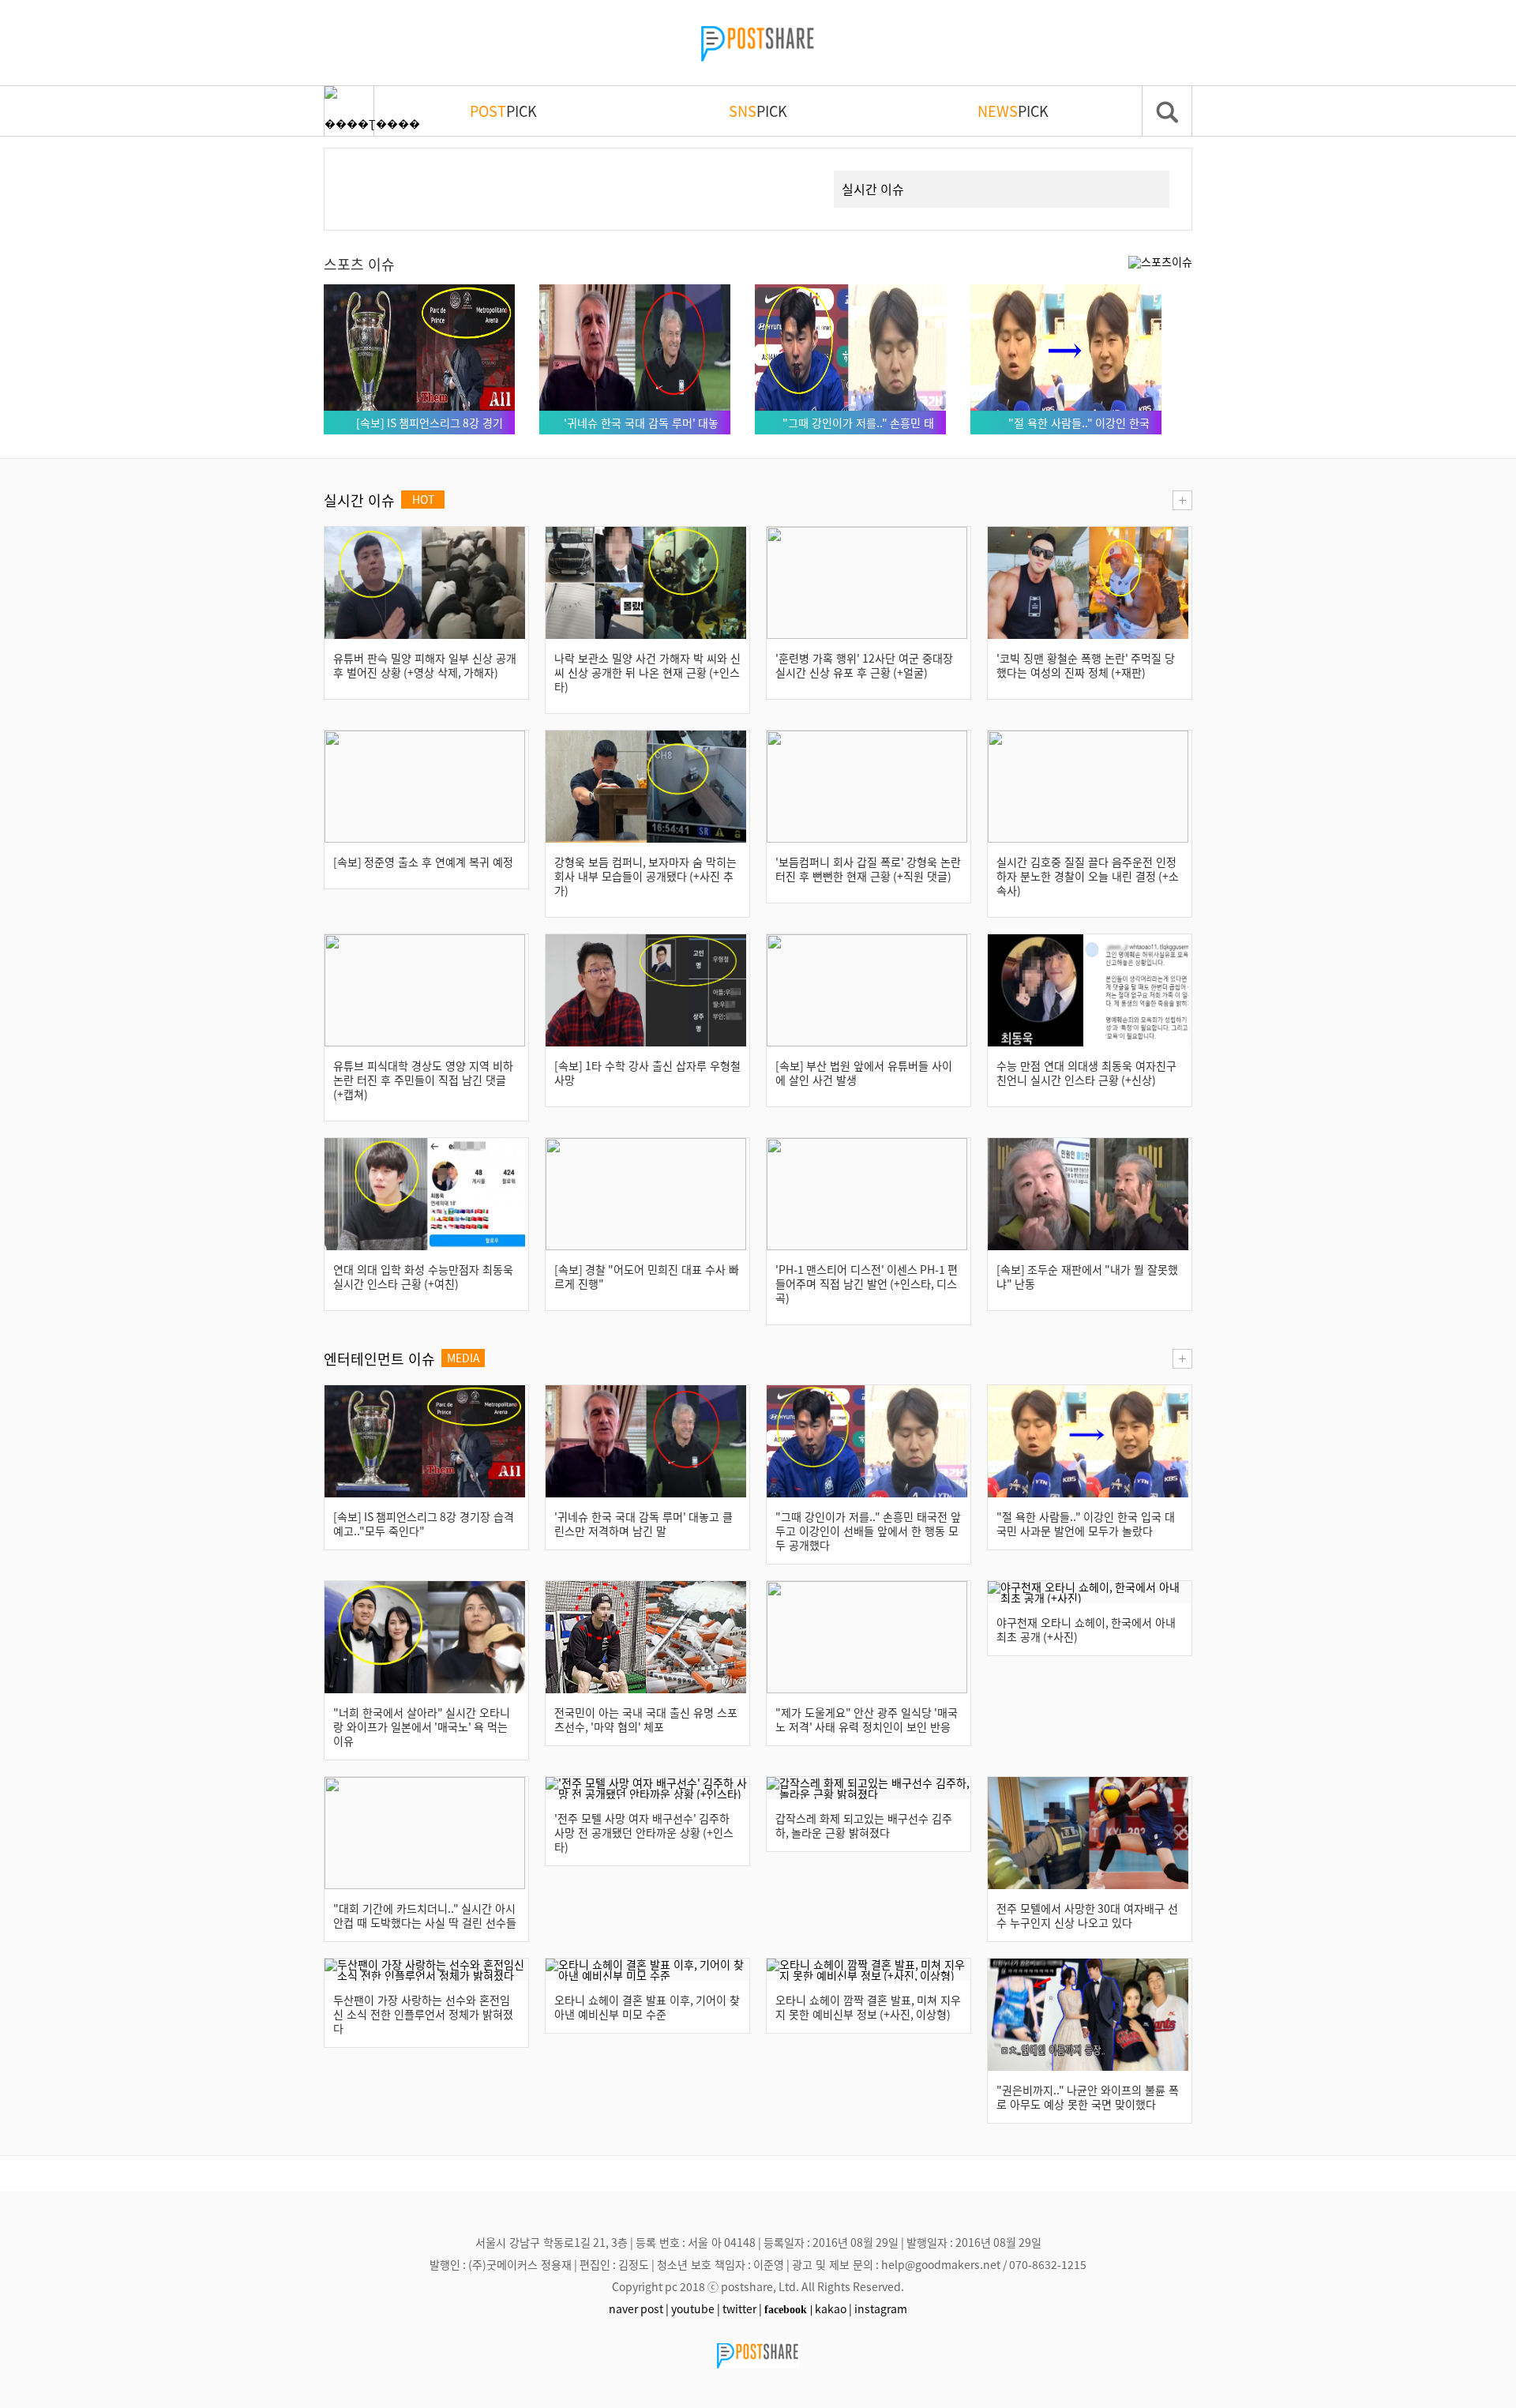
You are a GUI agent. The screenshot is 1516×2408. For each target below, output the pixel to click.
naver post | (639, 2308)
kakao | (833, 2308)
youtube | (696, 2308)
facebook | (788, 2309)
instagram (881, 2308)
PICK (503, 111)
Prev (361, 171)
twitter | (742, 2308)
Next (794, 171)
